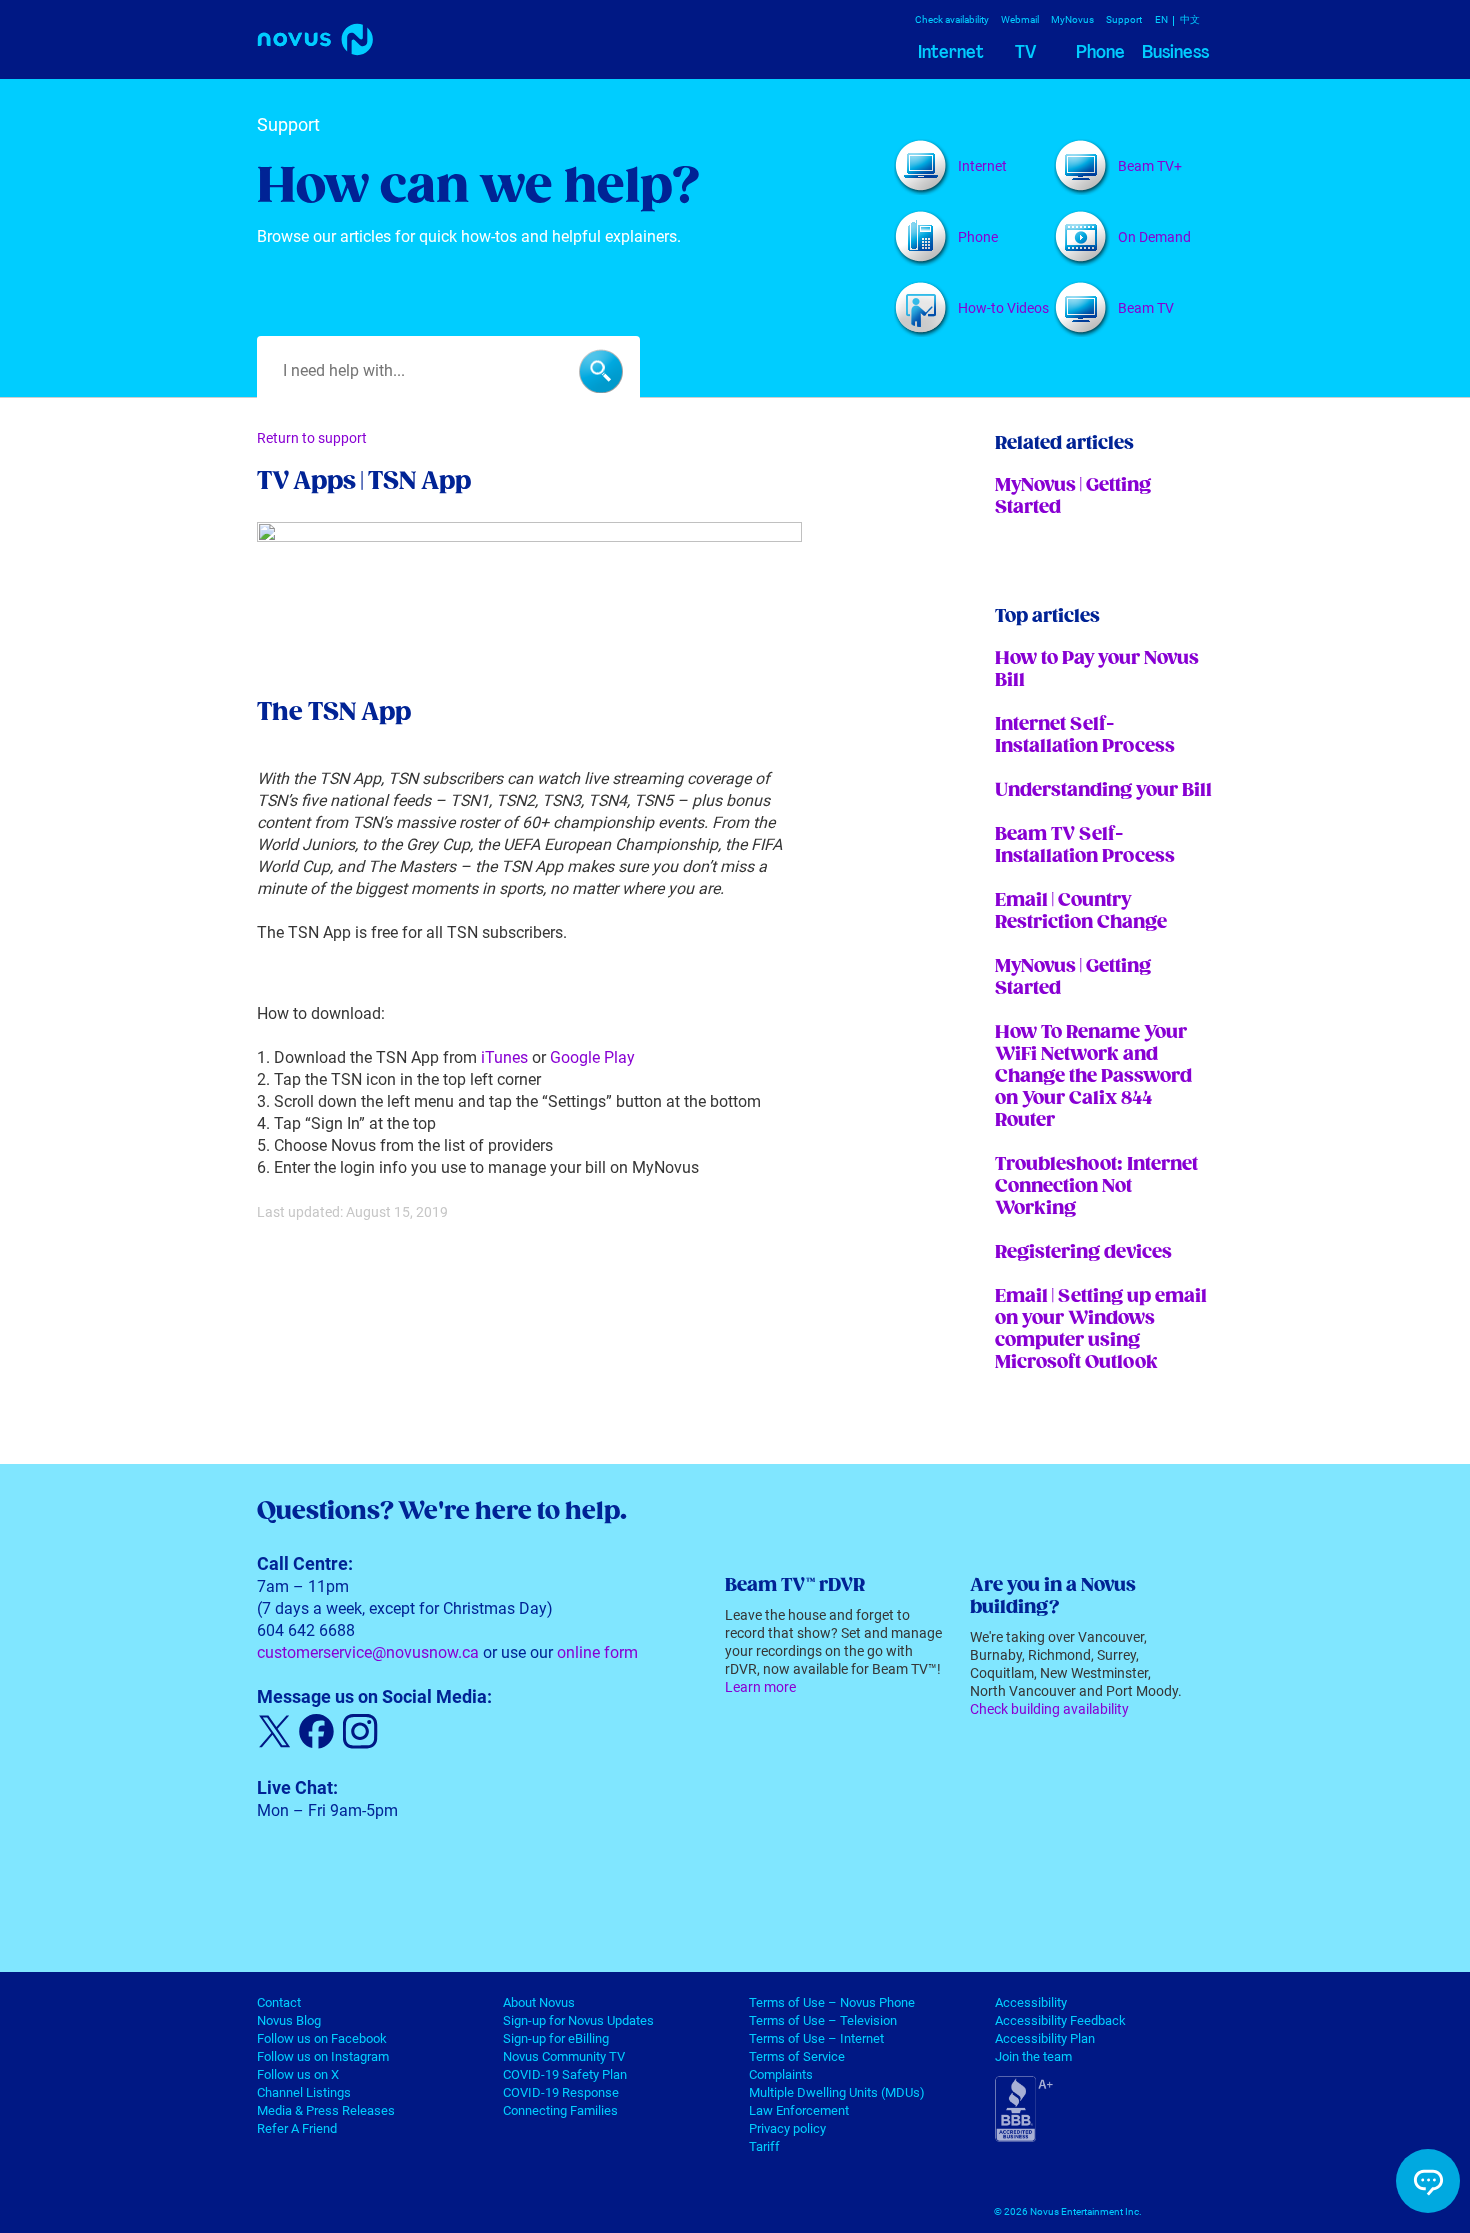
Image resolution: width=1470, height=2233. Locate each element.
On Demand (1154, 237)
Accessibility (1031, 2002)
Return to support (312, 438)
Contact (279, 2002)
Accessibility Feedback (1060, 2020)
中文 (1190, 19)
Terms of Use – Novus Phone (832, 2002)
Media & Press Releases (326, 2110)
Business (1175, 52)
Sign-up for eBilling (556, 2038)
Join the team (1033, 2056)
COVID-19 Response (561, 2092)
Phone (1100, 52)
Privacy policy (787, 2128)
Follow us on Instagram (323, 2056)
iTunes (504, 1057)
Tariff (764, 2146)
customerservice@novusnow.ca (368, 1652)
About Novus (539, 2002)
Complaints (781, 2074)
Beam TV (1146, 308)
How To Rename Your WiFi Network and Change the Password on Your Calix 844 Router (1093, 1076)
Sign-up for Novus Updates (578, 2020)
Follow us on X (298, 2074)
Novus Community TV (564, 2056)
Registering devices (1083, 1252)
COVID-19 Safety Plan (565, 2074)
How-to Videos (1003, 308)
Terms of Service (797, 2056)
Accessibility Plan (1045, 2038)
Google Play (592, 1057)
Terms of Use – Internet (816, 2038)
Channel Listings (304, 2092)
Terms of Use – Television (823, 2020)
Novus (327, 43)
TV (1025, 52)
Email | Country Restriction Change (1081, 911)
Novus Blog (289, 2020)
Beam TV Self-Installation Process (1085, 845)
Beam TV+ (1150, 166)
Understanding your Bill (1103, 790)
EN (1161, 19)
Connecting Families (560, 2110)
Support (1124, 19)
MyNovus (1072, 19)
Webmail (1020, 19)
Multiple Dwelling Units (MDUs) (837, 2092)
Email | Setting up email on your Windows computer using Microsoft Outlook (1101, 1329)
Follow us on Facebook (322, 2038)
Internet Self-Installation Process (1085, 735)
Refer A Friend (297, 2128)
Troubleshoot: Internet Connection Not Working (1096, 1186)
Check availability (952, 19)
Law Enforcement (799, 2110)
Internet (951, 52)
